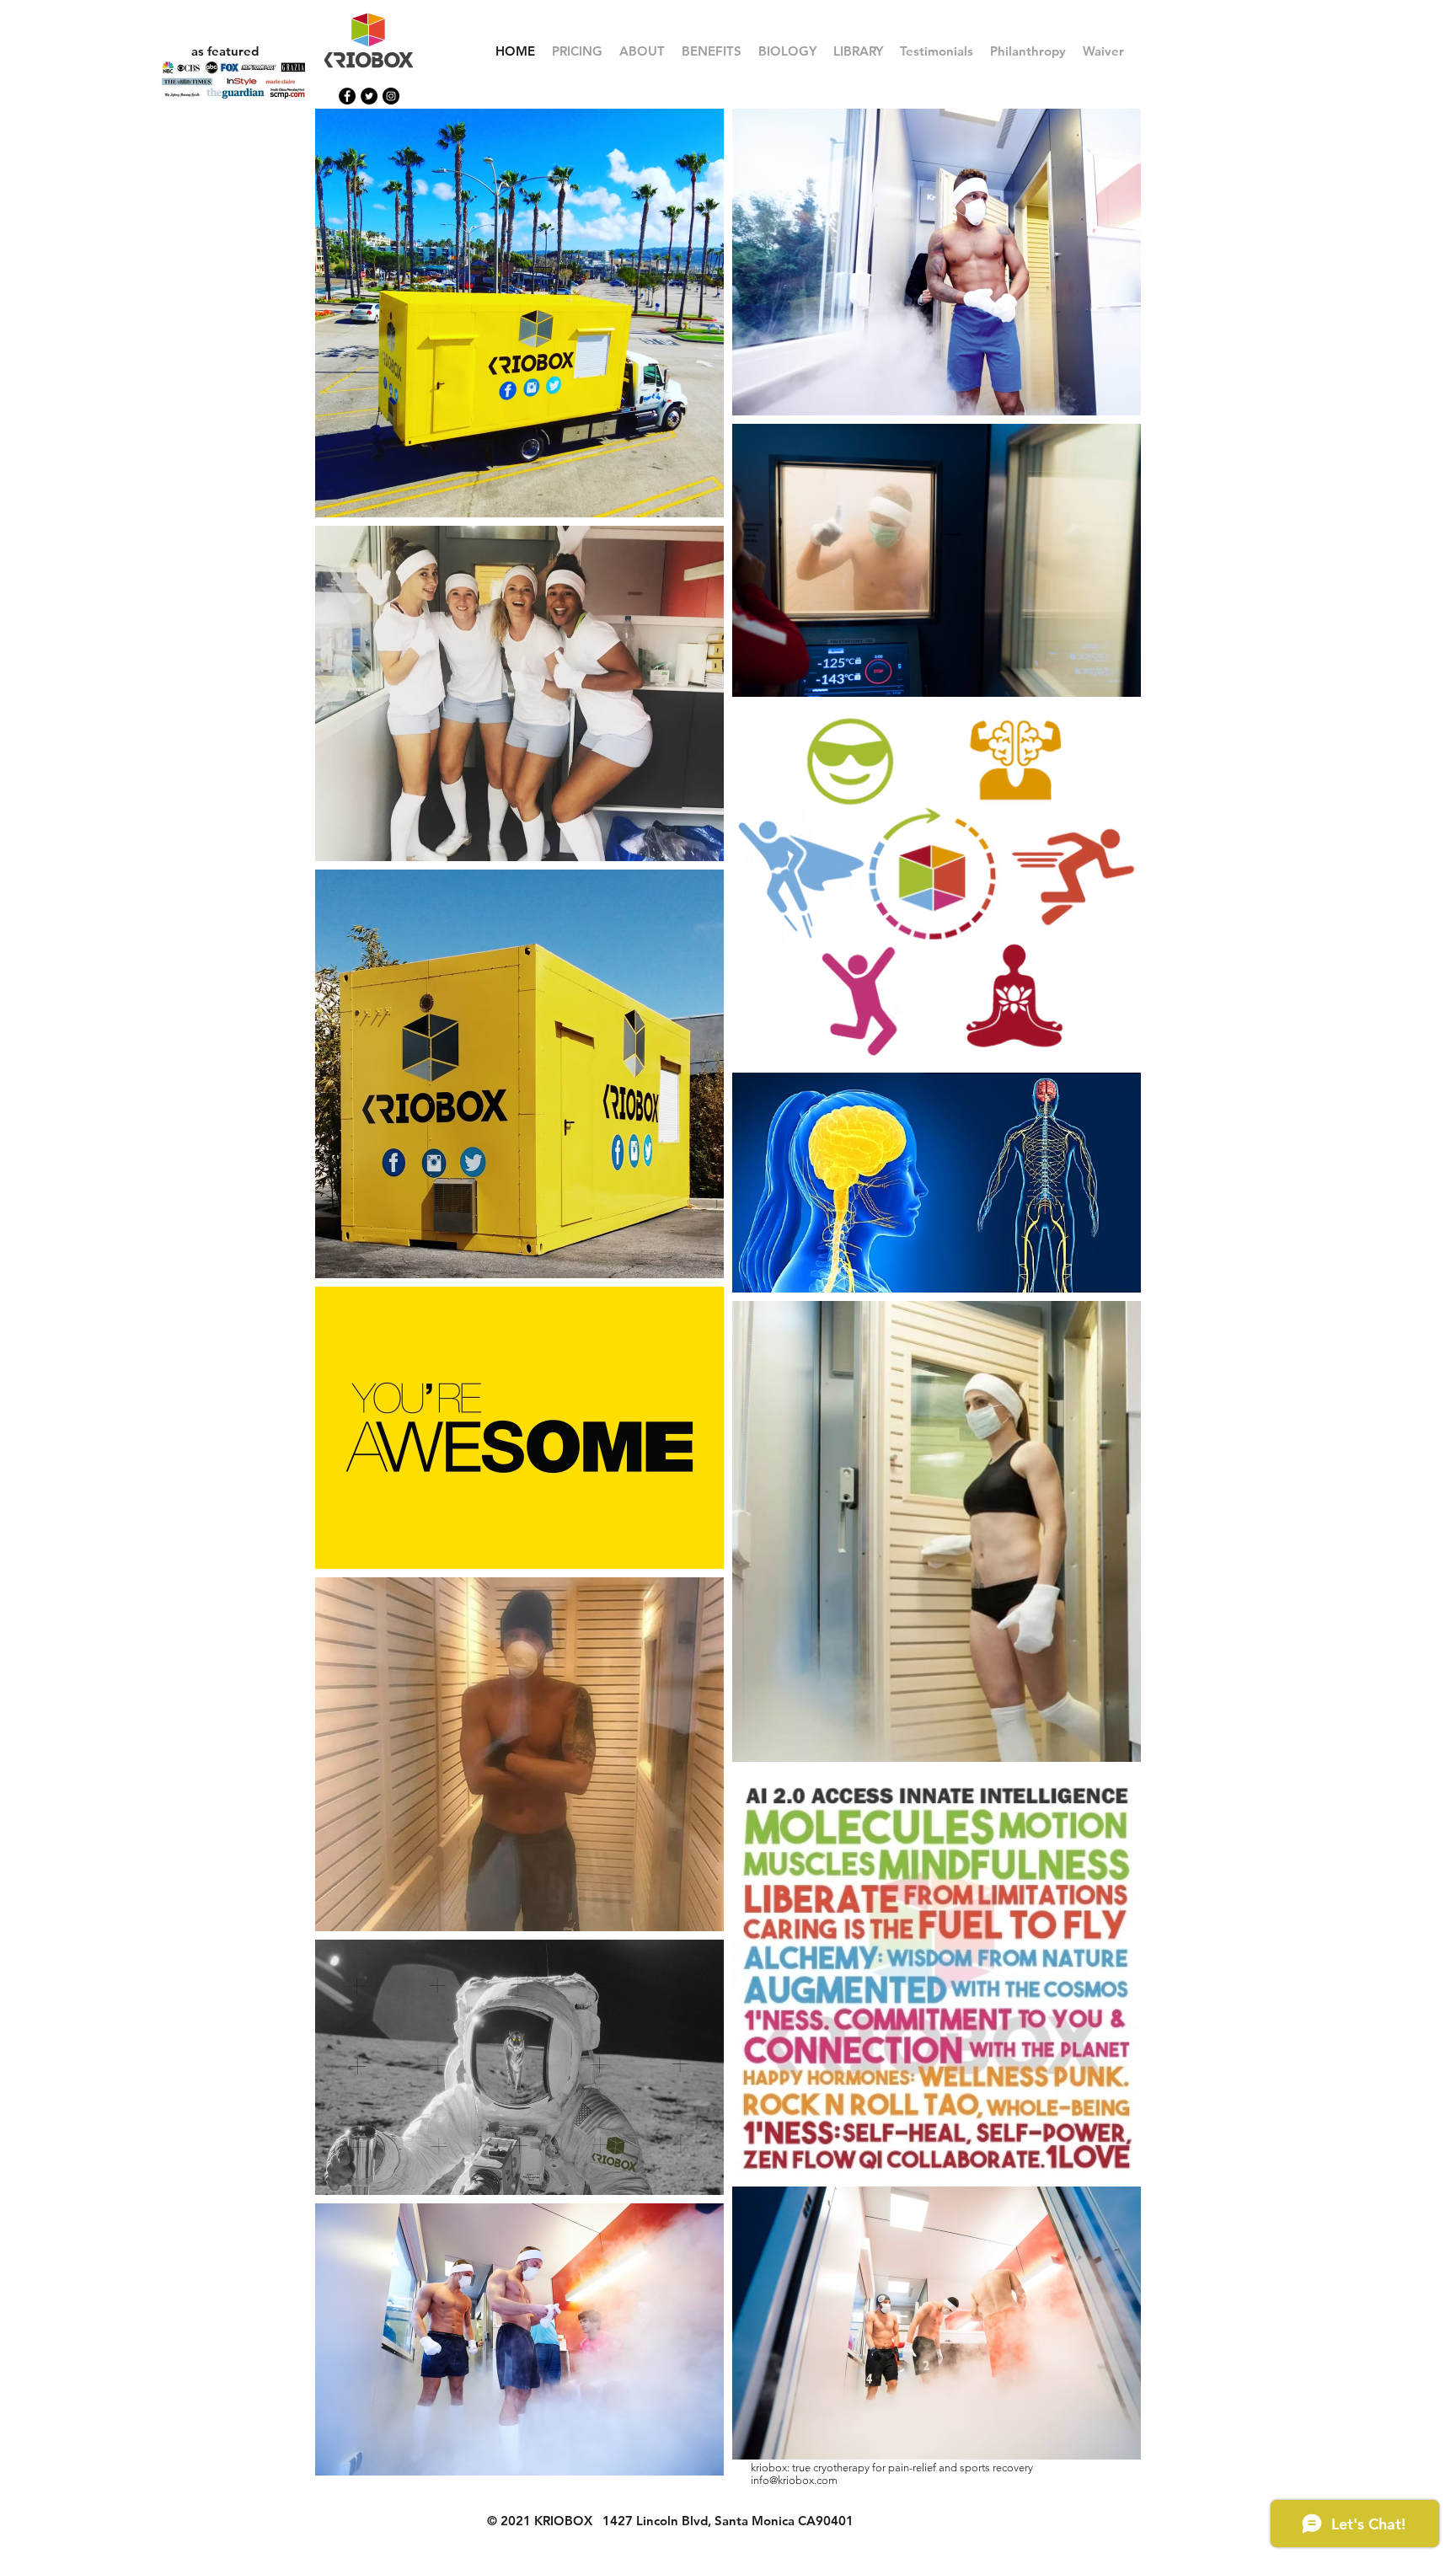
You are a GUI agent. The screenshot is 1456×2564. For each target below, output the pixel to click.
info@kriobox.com (794, 2480)
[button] (712, 51)
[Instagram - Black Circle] (391, 96)
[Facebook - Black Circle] (347, 96)
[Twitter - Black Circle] (369, 96)
